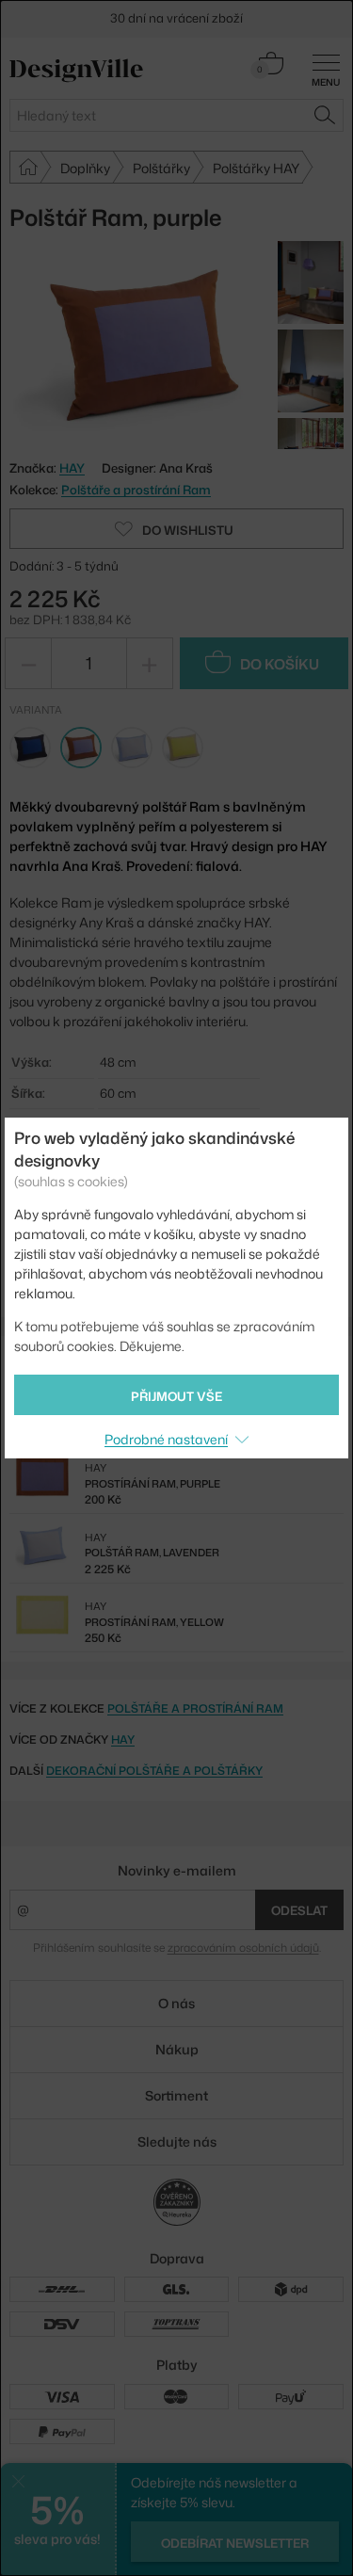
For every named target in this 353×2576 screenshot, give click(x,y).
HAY (123, 1739)
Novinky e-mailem (177, 1870)
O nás (176, 2003)
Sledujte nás (177, 2141)
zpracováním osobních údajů (243, 1948)
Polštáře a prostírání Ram (136, 490)
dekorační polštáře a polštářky (154, 1771)
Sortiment (176, 2095)
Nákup (177, 2049)
